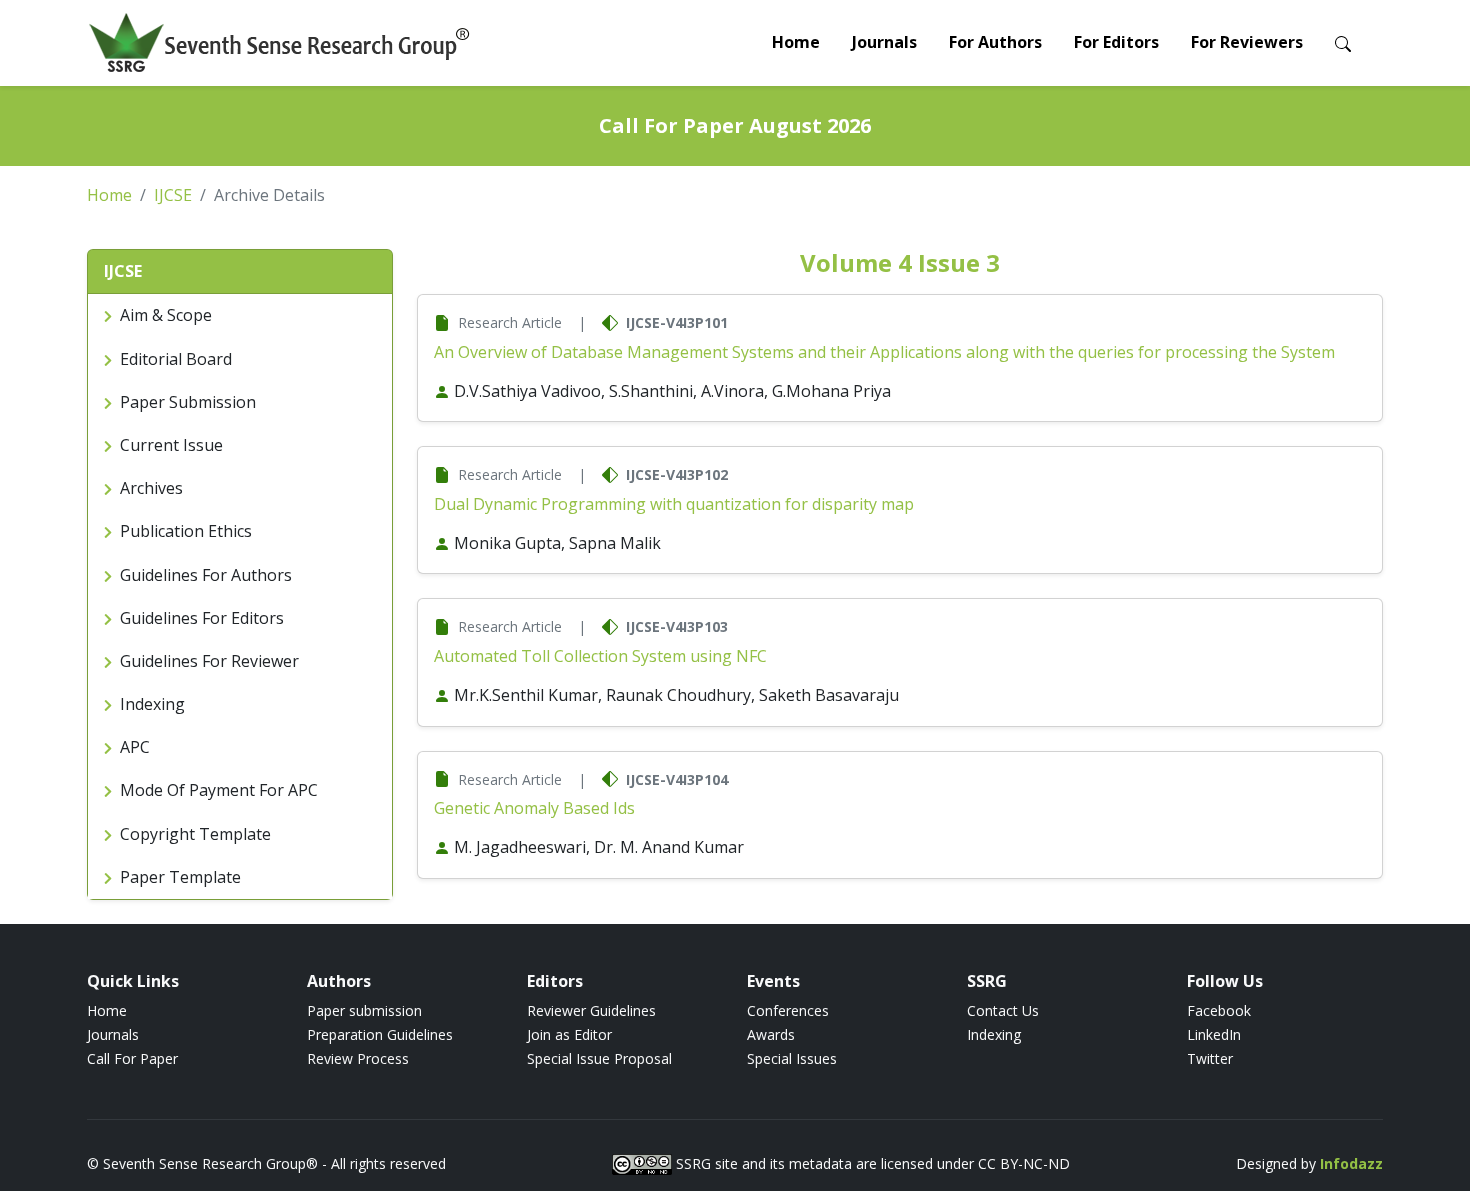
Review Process (358, 1058)
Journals (884, 42)
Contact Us (1003, 1010)
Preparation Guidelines (380, 1034)
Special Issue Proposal (599, 1058)
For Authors (995, 42)
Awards (771, 1034)
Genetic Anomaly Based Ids (534, 808)
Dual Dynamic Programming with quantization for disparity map (674, 504)
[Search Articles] (1343, 42)
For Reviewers (1247, 42)
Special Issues (792, 1058)
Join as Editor (569, 1034)
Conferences (788, 1010)
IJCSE (173, 195)
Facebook (1219, 1010)
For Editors (1116, 42)
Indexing (994, 1034)
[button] (240, 272)
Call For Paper (132, 1058)
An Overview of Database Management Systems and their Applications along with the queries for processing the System (884, 352)
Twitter (1210, 1058)
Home (796, 42)
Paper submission (364, 1010)
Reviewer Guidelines (591, 1010)
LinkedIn (1214, 1034)
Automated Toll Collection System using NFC (600, 656)
